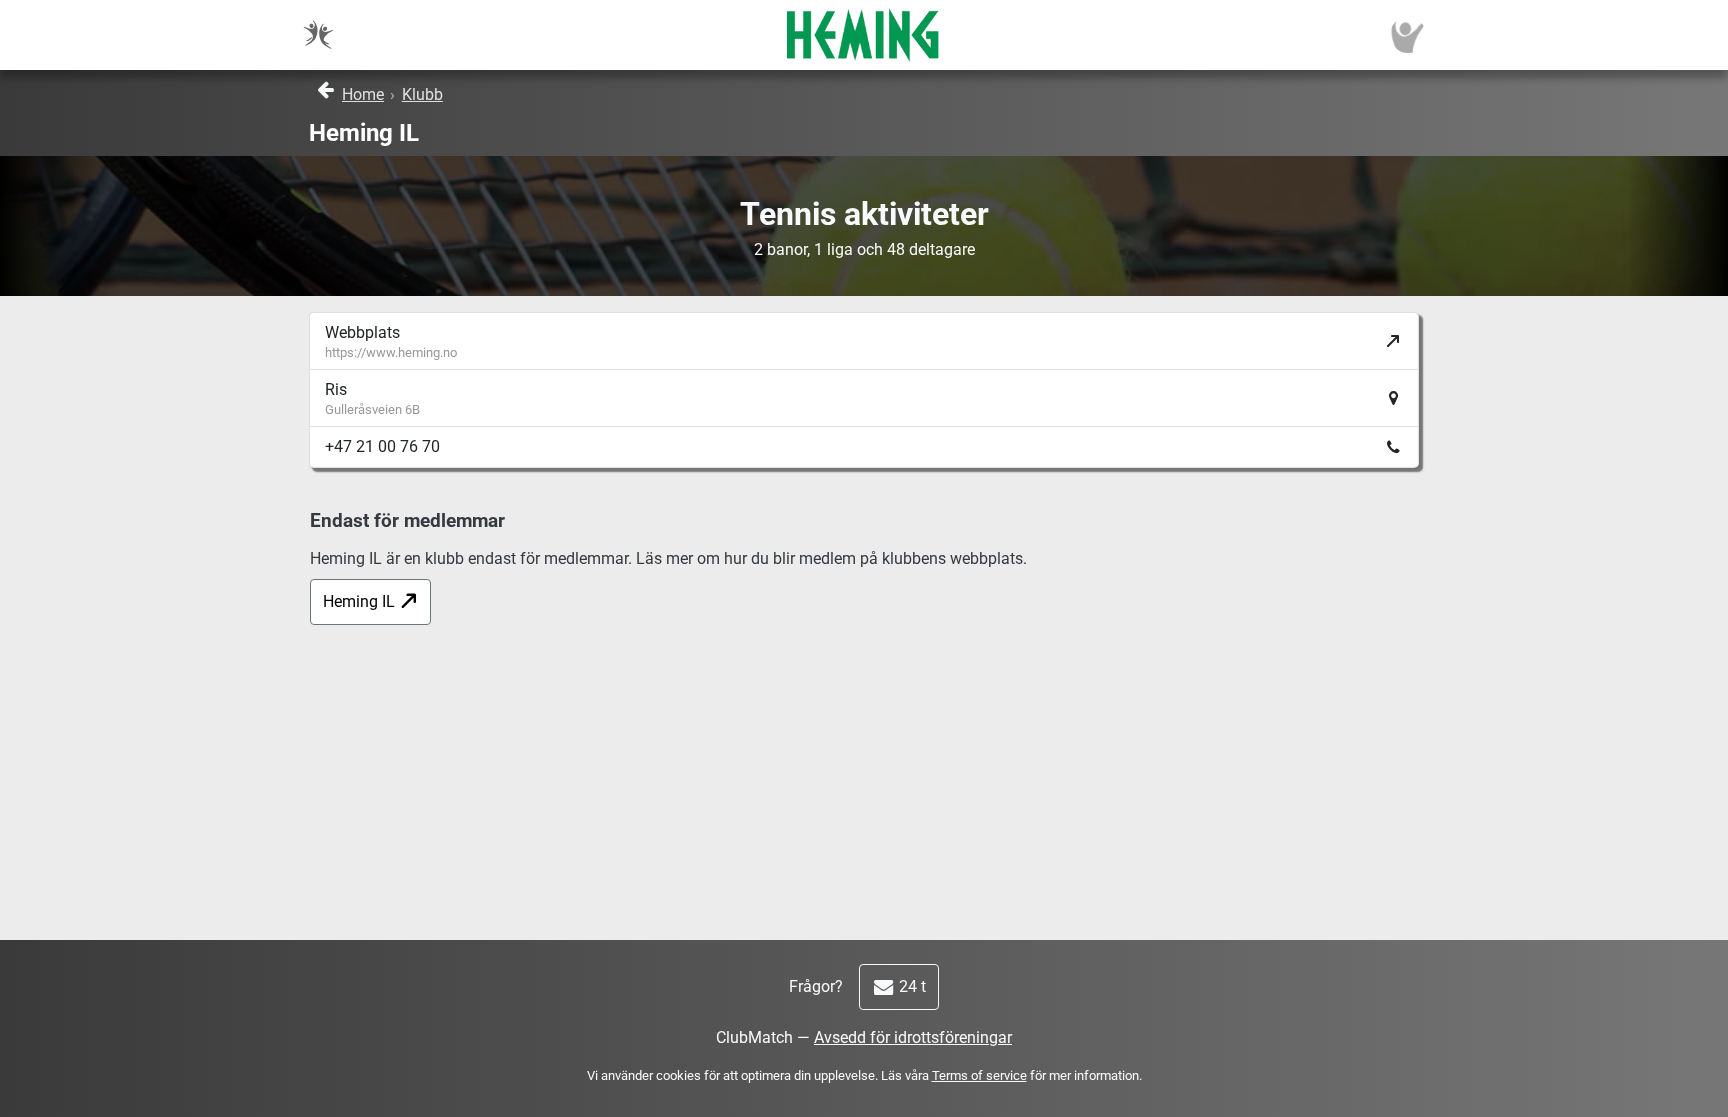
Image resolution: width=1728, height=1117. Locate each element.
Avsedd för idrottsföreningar (913, 1037)
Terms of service (979, 1075)
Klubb (422, 94)
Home (363, 94)
